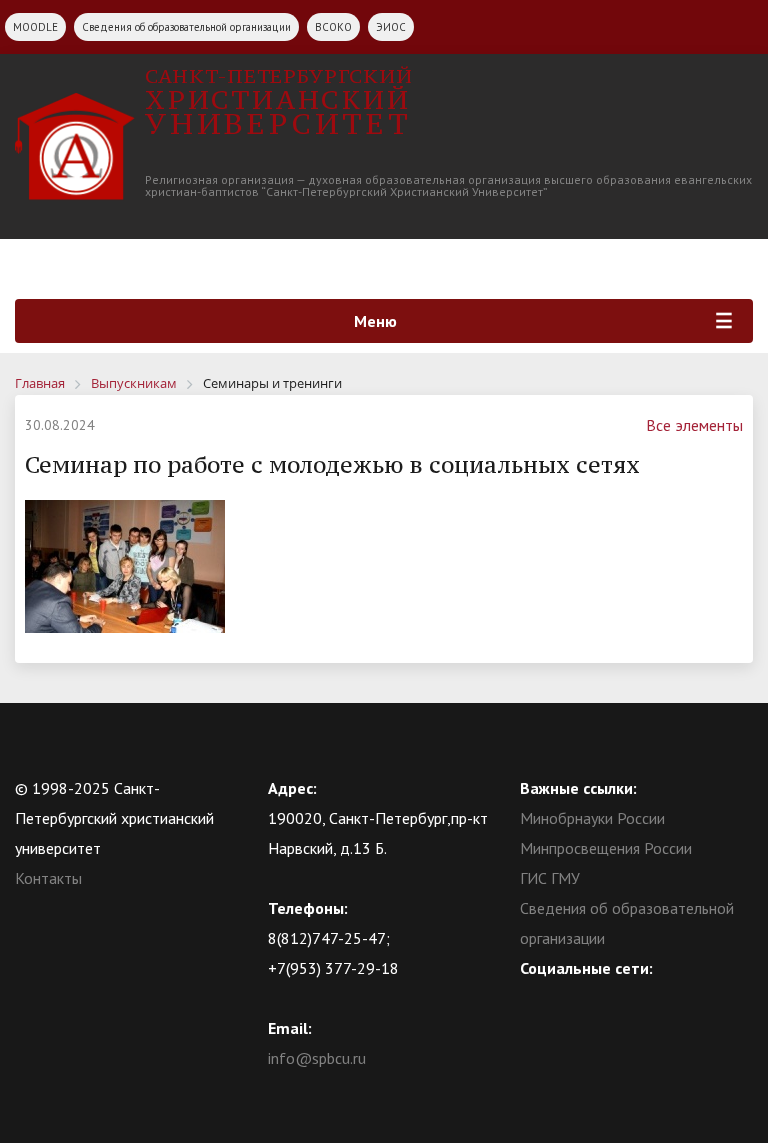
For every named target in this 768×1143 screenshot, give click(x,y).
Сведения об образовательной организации (186, 27)
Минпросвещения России (606, 848)
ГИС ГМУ (550, 878)
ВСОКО (333, 27)
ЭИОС (391, 27)
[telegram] (613, 998)
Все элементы (694, 425)
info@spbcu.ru (317, 1058)
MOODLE (35, 27)
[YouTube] (574, 998)
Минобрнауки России (592, 818)
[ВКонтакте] (535, 998)
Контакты (48, 878)
